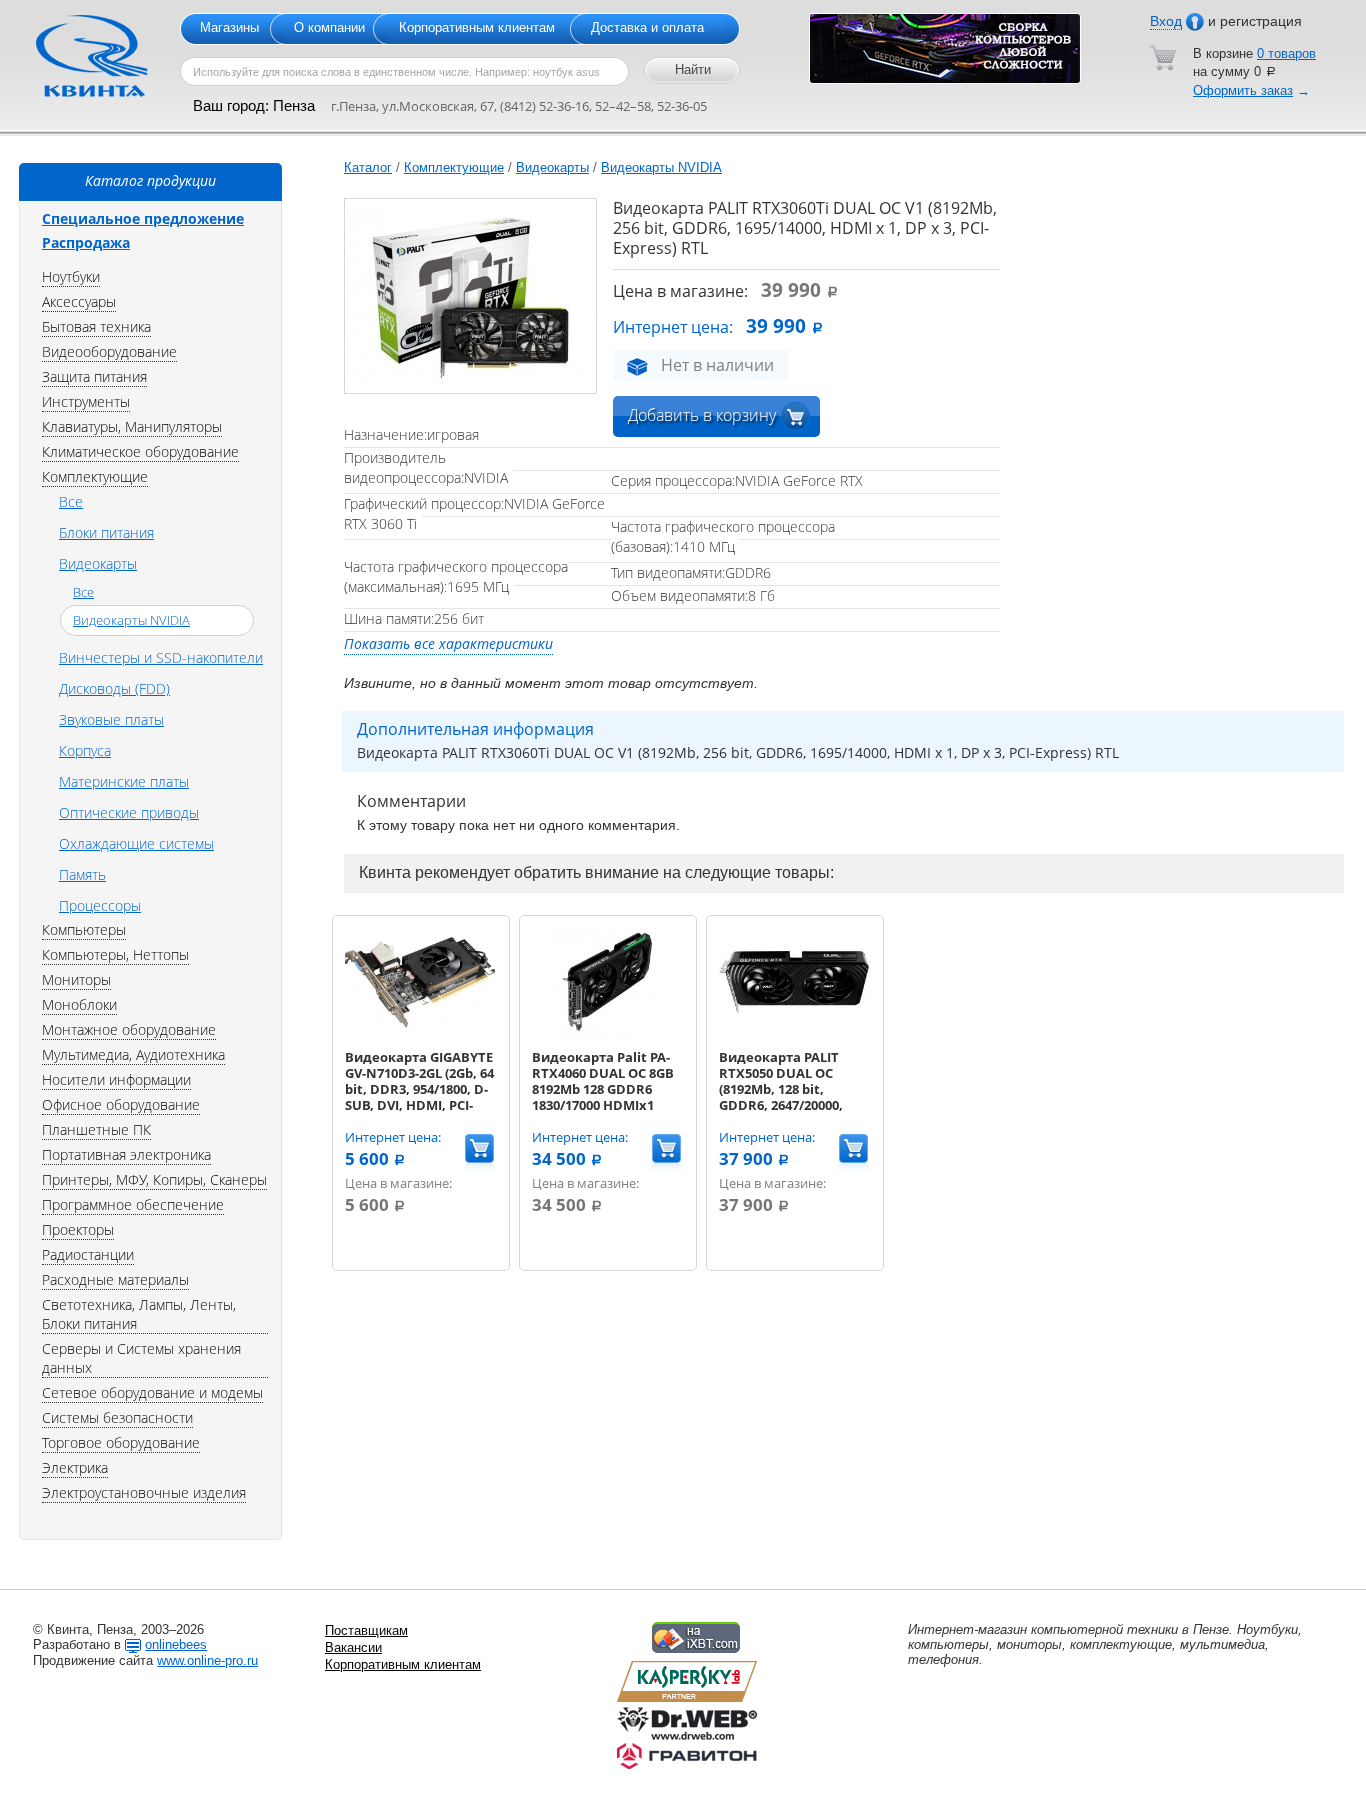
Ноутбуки (71, 276)
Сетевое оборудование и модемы (152, 1392)
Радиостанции (88, 1254)
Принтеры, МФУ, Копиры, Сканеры (154, 1179)
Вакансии (353, 1647)
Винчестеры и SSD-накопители (161, 657)
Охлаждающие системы (136, 843)
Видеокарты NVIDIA (661, 167)
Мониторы (76, 979)
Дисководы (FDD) (114, 688)
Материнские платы (124, 781)
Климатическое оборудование (140, 451)
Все (71, 501)
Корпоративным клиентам (477, 27)
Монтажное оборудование (129, 1029)
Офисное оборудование (121, 1104)
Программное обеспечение (133, 1204)
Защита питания (94, 376)
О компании (329, 27)
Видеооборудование (109, 351)
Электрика (75, 1467)
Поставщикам (366, 1630)
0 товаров (1286, 53)
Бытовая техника (96, 326)
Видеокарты (552, 167)
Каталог (368, 167)
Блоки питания (106, 532)
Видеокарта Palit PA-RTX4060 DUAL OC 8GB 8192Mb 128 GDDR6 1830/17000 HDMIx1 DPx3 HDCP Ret (603, 1089)
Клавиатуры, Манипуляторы (132, 426)
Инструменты (86, 401)
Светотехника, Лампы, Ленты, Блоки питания (139, 1314)
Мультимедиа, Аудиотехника (133, 1054)
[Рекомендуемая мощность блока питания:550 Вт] (420, 1035)
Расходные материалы (115, 1279)
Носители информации (116, 1079)
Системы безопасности (117, 1417)
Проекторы (78, 1229)
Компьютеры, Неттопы (115, 954)
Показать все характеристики (448, 643)
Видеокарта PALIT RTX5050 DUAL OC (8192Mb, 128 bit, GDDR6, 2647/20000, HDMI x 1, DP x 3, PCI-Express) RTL (786, 1097)
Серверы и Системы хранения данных (141, 1358)
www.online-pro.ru (207, 1660)
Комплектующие (454, 167)
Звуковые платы (111, 719)
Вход (1166, 21)
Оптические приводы (129, 812)
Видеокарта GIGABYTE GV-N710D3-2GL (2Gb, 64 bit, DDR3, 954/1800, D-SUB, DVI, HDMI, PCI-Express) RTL (419, 1089)
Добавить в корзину (702, 415)
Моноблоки (79, 1004)
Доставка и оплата (647, 27)
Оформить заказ (1243, 90)
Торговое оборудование (121, 1442)
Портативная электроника (126, 1154)
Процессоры (100, 905)
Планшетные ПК (96, 1129)
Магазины (229, 27)
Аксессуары (79, 301)
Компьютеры (84, 929)
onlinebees (176, 1644)
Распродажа (86, 242)
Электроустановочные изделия (144, 1492)
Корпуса (85, 750)
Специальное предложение (143, 218)
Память (82, 874)
